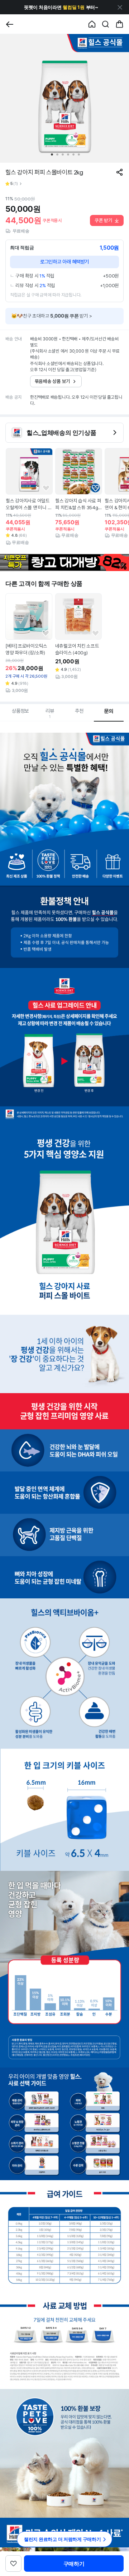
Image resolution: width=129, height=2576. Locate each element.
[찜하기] (46, 488)
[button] (61, 7)
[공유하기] (120, 172)
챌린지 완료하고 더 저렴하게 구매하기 (63, 2539)
